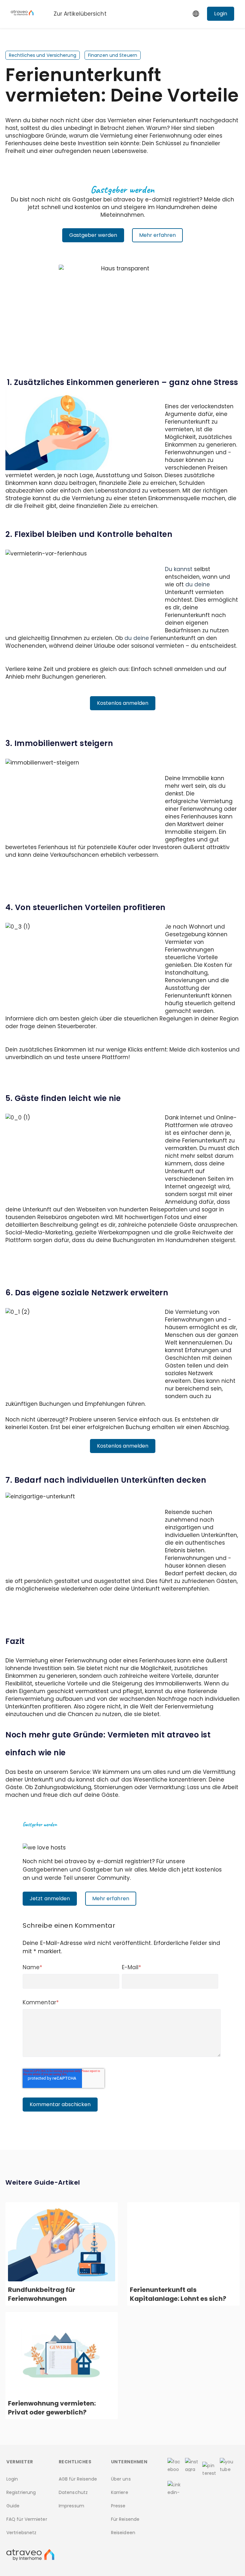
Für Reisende (125, 2519)
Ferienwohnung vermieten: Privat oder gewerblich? (52, 2408)
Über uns (121, 2479)
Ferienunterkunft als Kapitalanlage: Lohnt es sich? (178, 2294)
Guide (13, 2506)
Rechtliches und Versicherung (43, 55)
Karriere (120, 2492)
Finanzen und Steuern (113, 55)
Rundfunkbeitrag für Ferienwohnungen (42, 2294)
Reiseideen (123, 2533)
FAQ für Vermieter (27, 2519)
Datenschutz (73, 2492)
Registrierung (21, 2492)
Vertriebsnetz (21, 2533)
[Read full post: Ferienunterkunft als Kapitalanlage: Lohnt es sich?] (183, 2243)
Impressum (71, 2506)
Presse (118, 2506)
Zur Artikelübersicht (80, 14)
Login (12, 2479)
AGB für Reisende (78, 2479)
